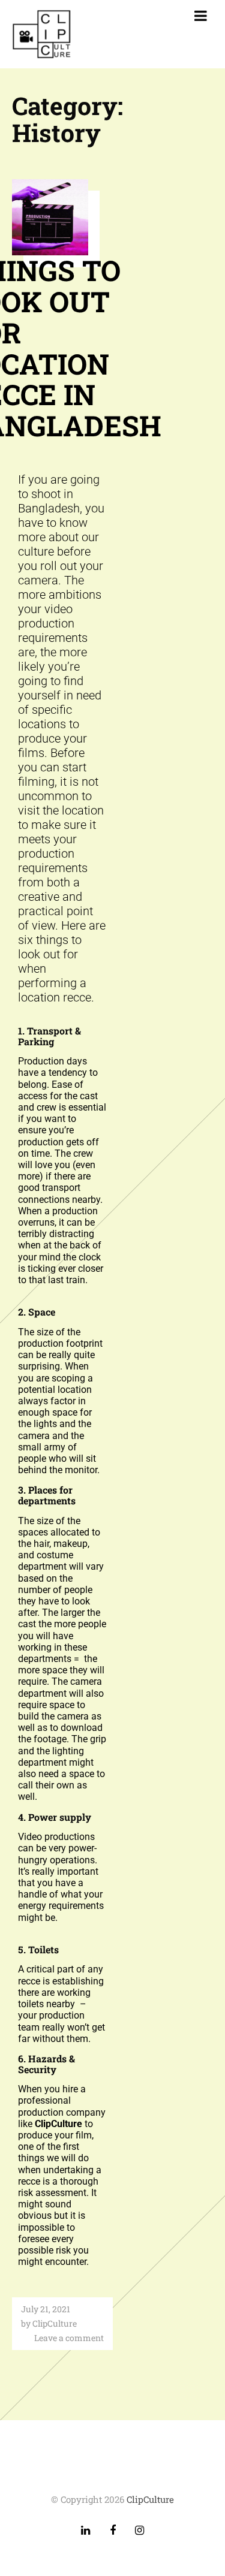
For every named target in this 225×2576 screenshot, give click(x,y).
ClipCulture (55, 2323)
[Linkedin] (85, 2531)
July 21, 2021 (46, 2309)
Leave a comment (69, 2338)
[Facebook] (112, 2531)
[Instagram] (139, 2531)
